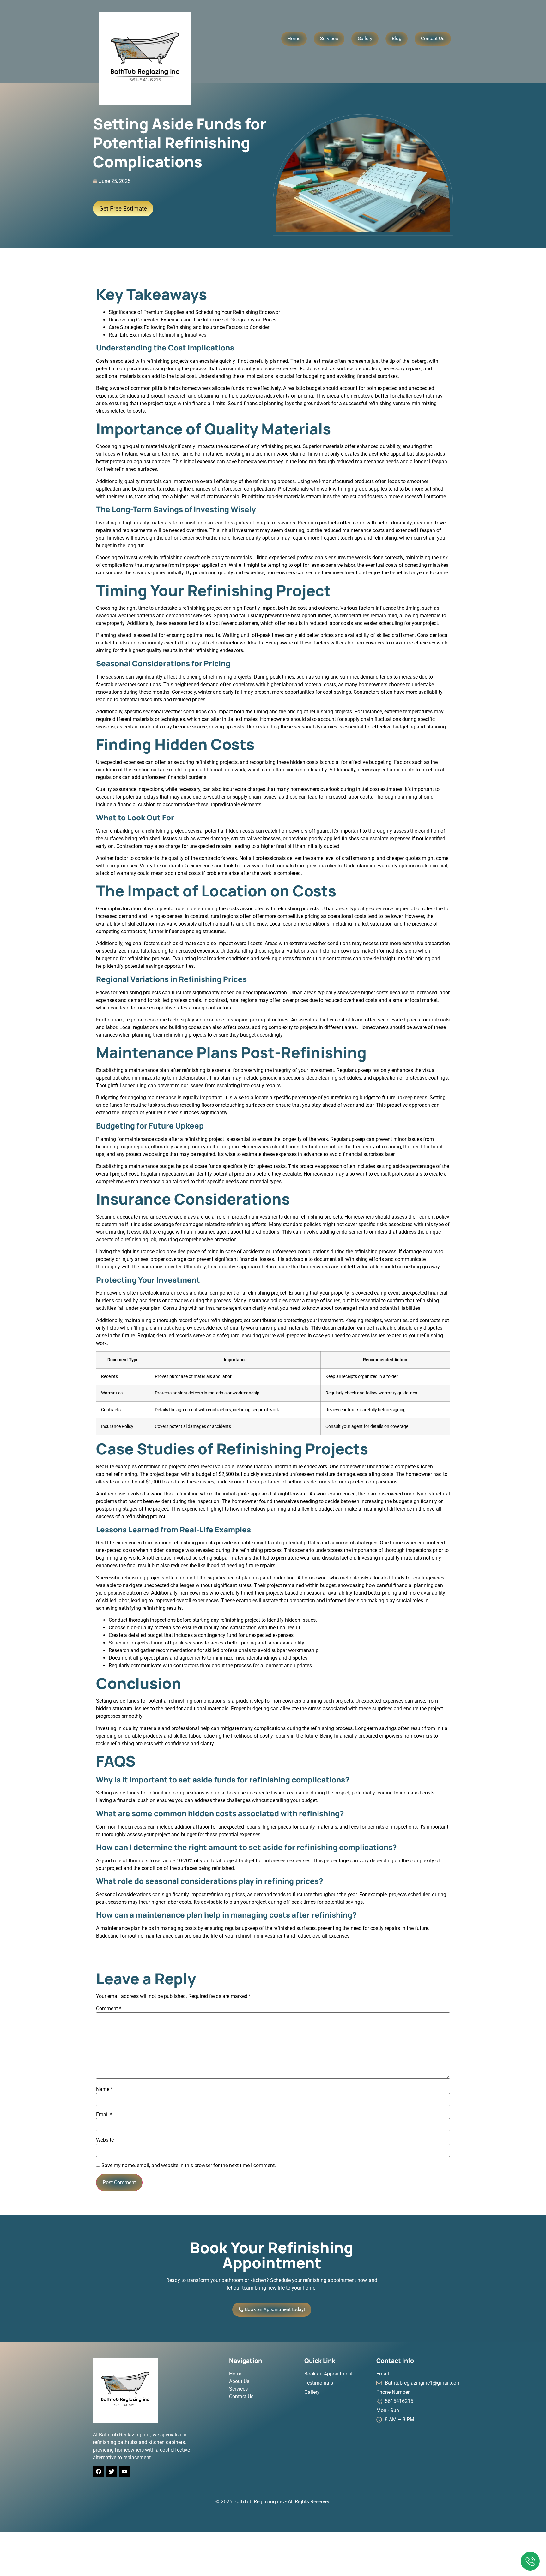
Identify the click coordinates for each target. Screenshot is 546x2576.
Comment (109, 2009)
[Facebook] (99, 2471)
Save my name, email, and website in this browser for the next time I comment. (189, 2166)
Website (105, 2140)
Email (104, 2115)
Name (104, 2089)
